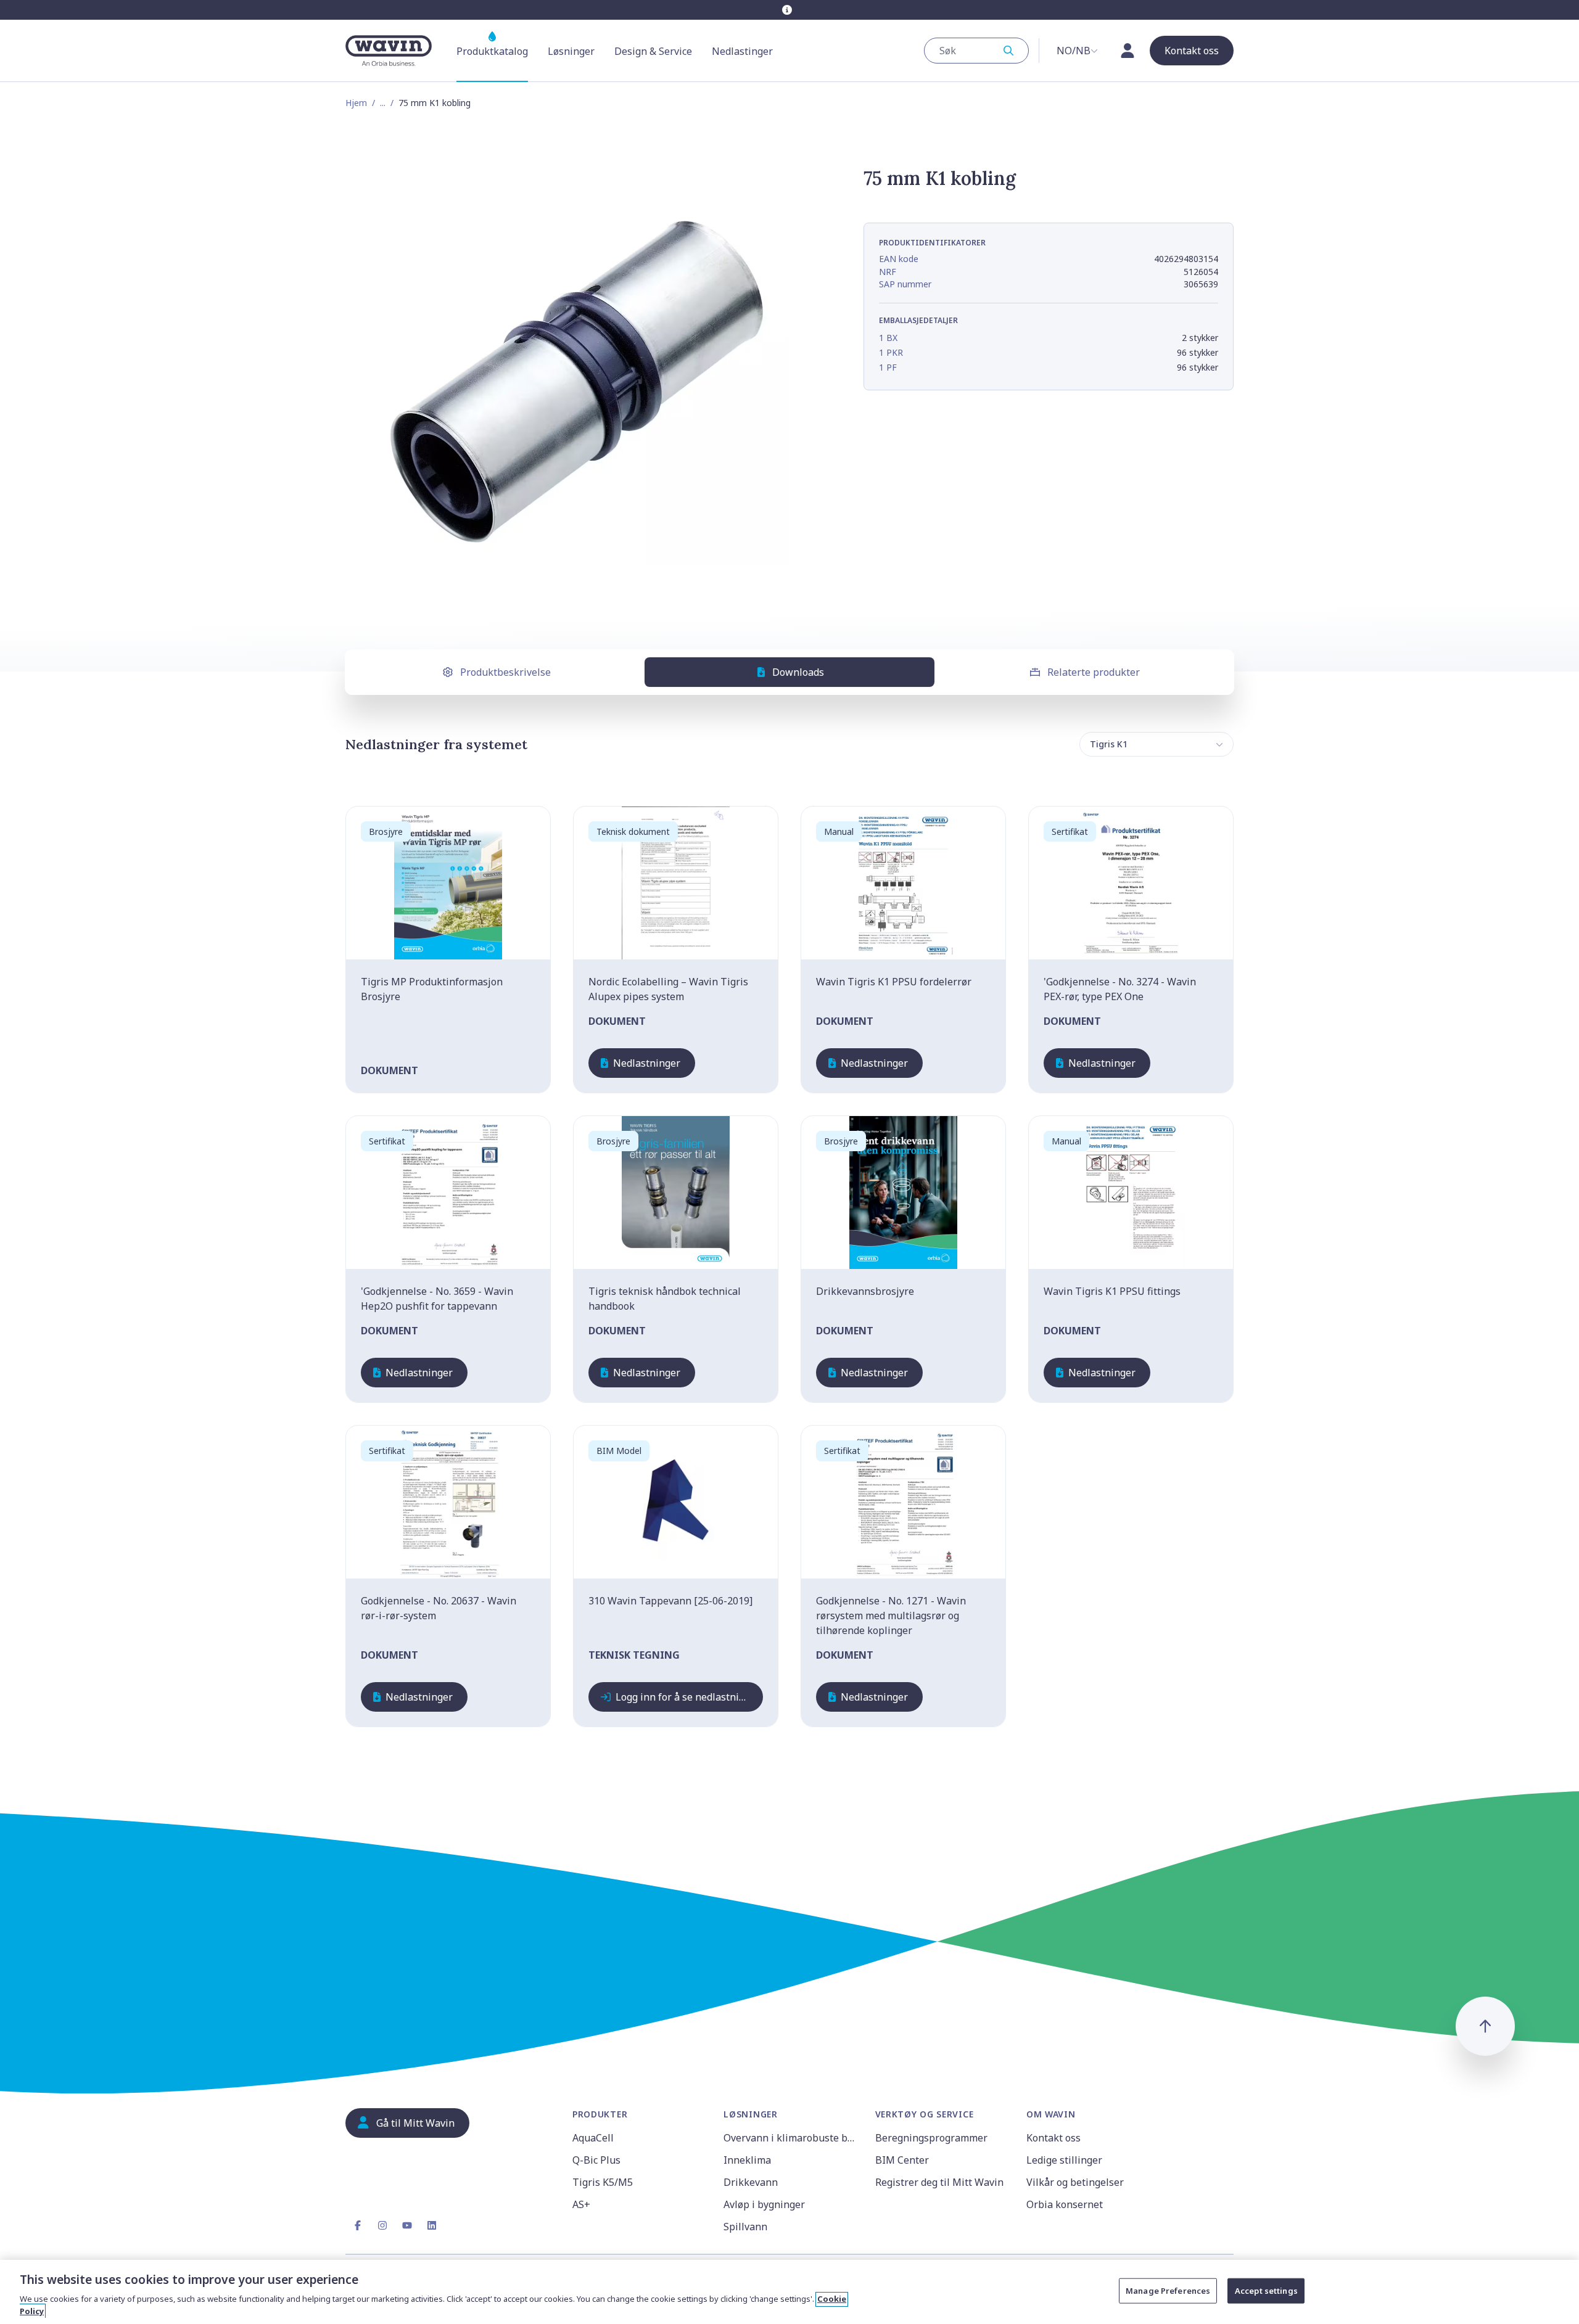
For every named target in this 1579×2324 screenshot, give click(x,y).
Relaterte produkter (1094, 672)
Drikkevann (751, 2182)
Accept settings (1266, 2291)
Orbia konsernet (1065, 2204)
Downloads (798, 672)
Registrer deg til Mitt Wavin (939, 2182)
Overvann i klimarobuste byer (792, 2138)
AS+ (581, 2204)
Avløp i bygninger (764, 2204)
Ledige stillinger (1064, 2160)
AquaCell (593, 2138)
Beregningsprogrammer (931, 2138)
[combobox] (976, 51)
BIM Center (902, 2160)
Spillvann (745, 2227)
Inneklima (747, 2160)
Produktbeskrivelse (505, 672)
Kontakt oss (1053, 2138)
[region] (789, 2292)
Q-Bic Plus (596, 2160)
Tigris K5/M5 (603, 2182)
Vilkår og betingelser (1075, 2182)
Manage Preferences (1168, 2291)
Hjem (356, 103)
